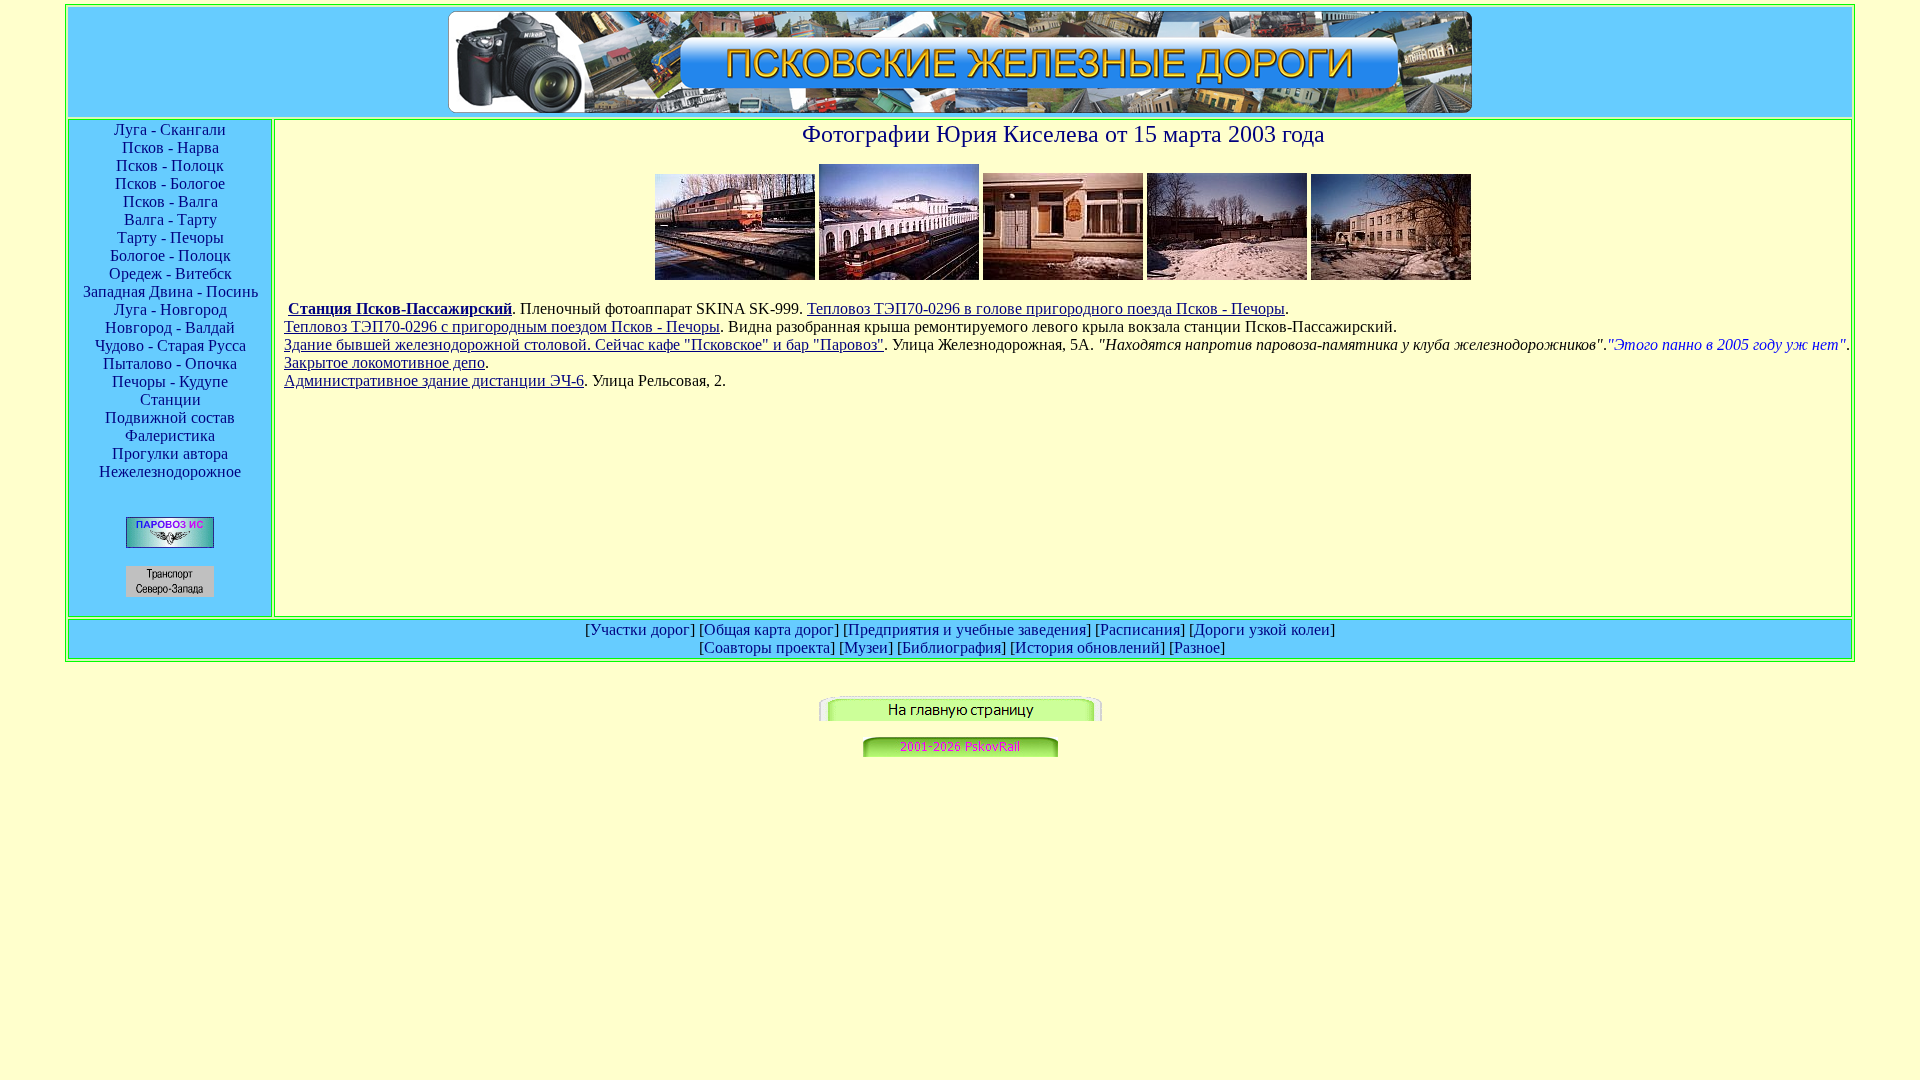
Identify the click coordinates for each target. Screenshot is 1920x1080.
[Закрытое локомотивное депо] (1227, 274)
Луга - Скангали (170, 129)
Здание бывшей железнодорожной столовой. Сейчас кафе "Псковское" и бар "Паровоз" (584, 344)
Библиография (951, 647)
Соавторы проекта (767, 647)
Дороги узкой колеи (1262, 629)
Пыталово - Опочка (170, 363)
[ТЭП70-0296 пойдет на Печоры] (735, 274)
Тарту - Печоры (170, 237)
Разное (1197, 647)
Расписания (1140, 629)
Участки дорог (640, 629)
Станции (170, 399)
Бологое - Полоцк (170, 255)
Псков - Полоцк (170, 165)
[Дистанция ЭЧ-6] (1391, 274)
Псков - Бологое (170, 183)
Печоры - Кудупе (170, 381)
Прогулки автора (170, 453)
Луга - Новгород (170, 309)
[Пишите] (960, 751)
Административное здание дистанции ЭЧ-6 (434, 380)
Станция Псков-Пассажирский (400, 308)
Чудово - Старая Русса (170, 345)
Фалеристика (170, 435)
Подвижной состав (170, 417)
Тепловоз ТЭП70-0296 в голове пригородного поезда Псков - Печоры (1046, 308)
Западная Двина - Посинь (170, 291)
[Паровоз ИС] (170, 542)
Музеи (866, 647)
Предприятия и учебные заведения (967, 629)
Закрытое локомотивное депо (384, 362)
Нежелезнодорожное (170, 471)
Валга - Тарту (170, 219)
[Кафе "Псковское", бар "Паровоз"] (1063, 274)
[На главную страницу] (960, 715)
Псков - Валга (170, 201)
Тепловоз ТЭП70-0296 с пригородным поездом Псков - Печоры (502, 326)
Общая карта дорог (769, 629)
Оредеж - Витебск (170, 273)
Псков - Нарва (170, 147)
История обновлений (1087, 647)
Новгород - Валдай (170, 327)
